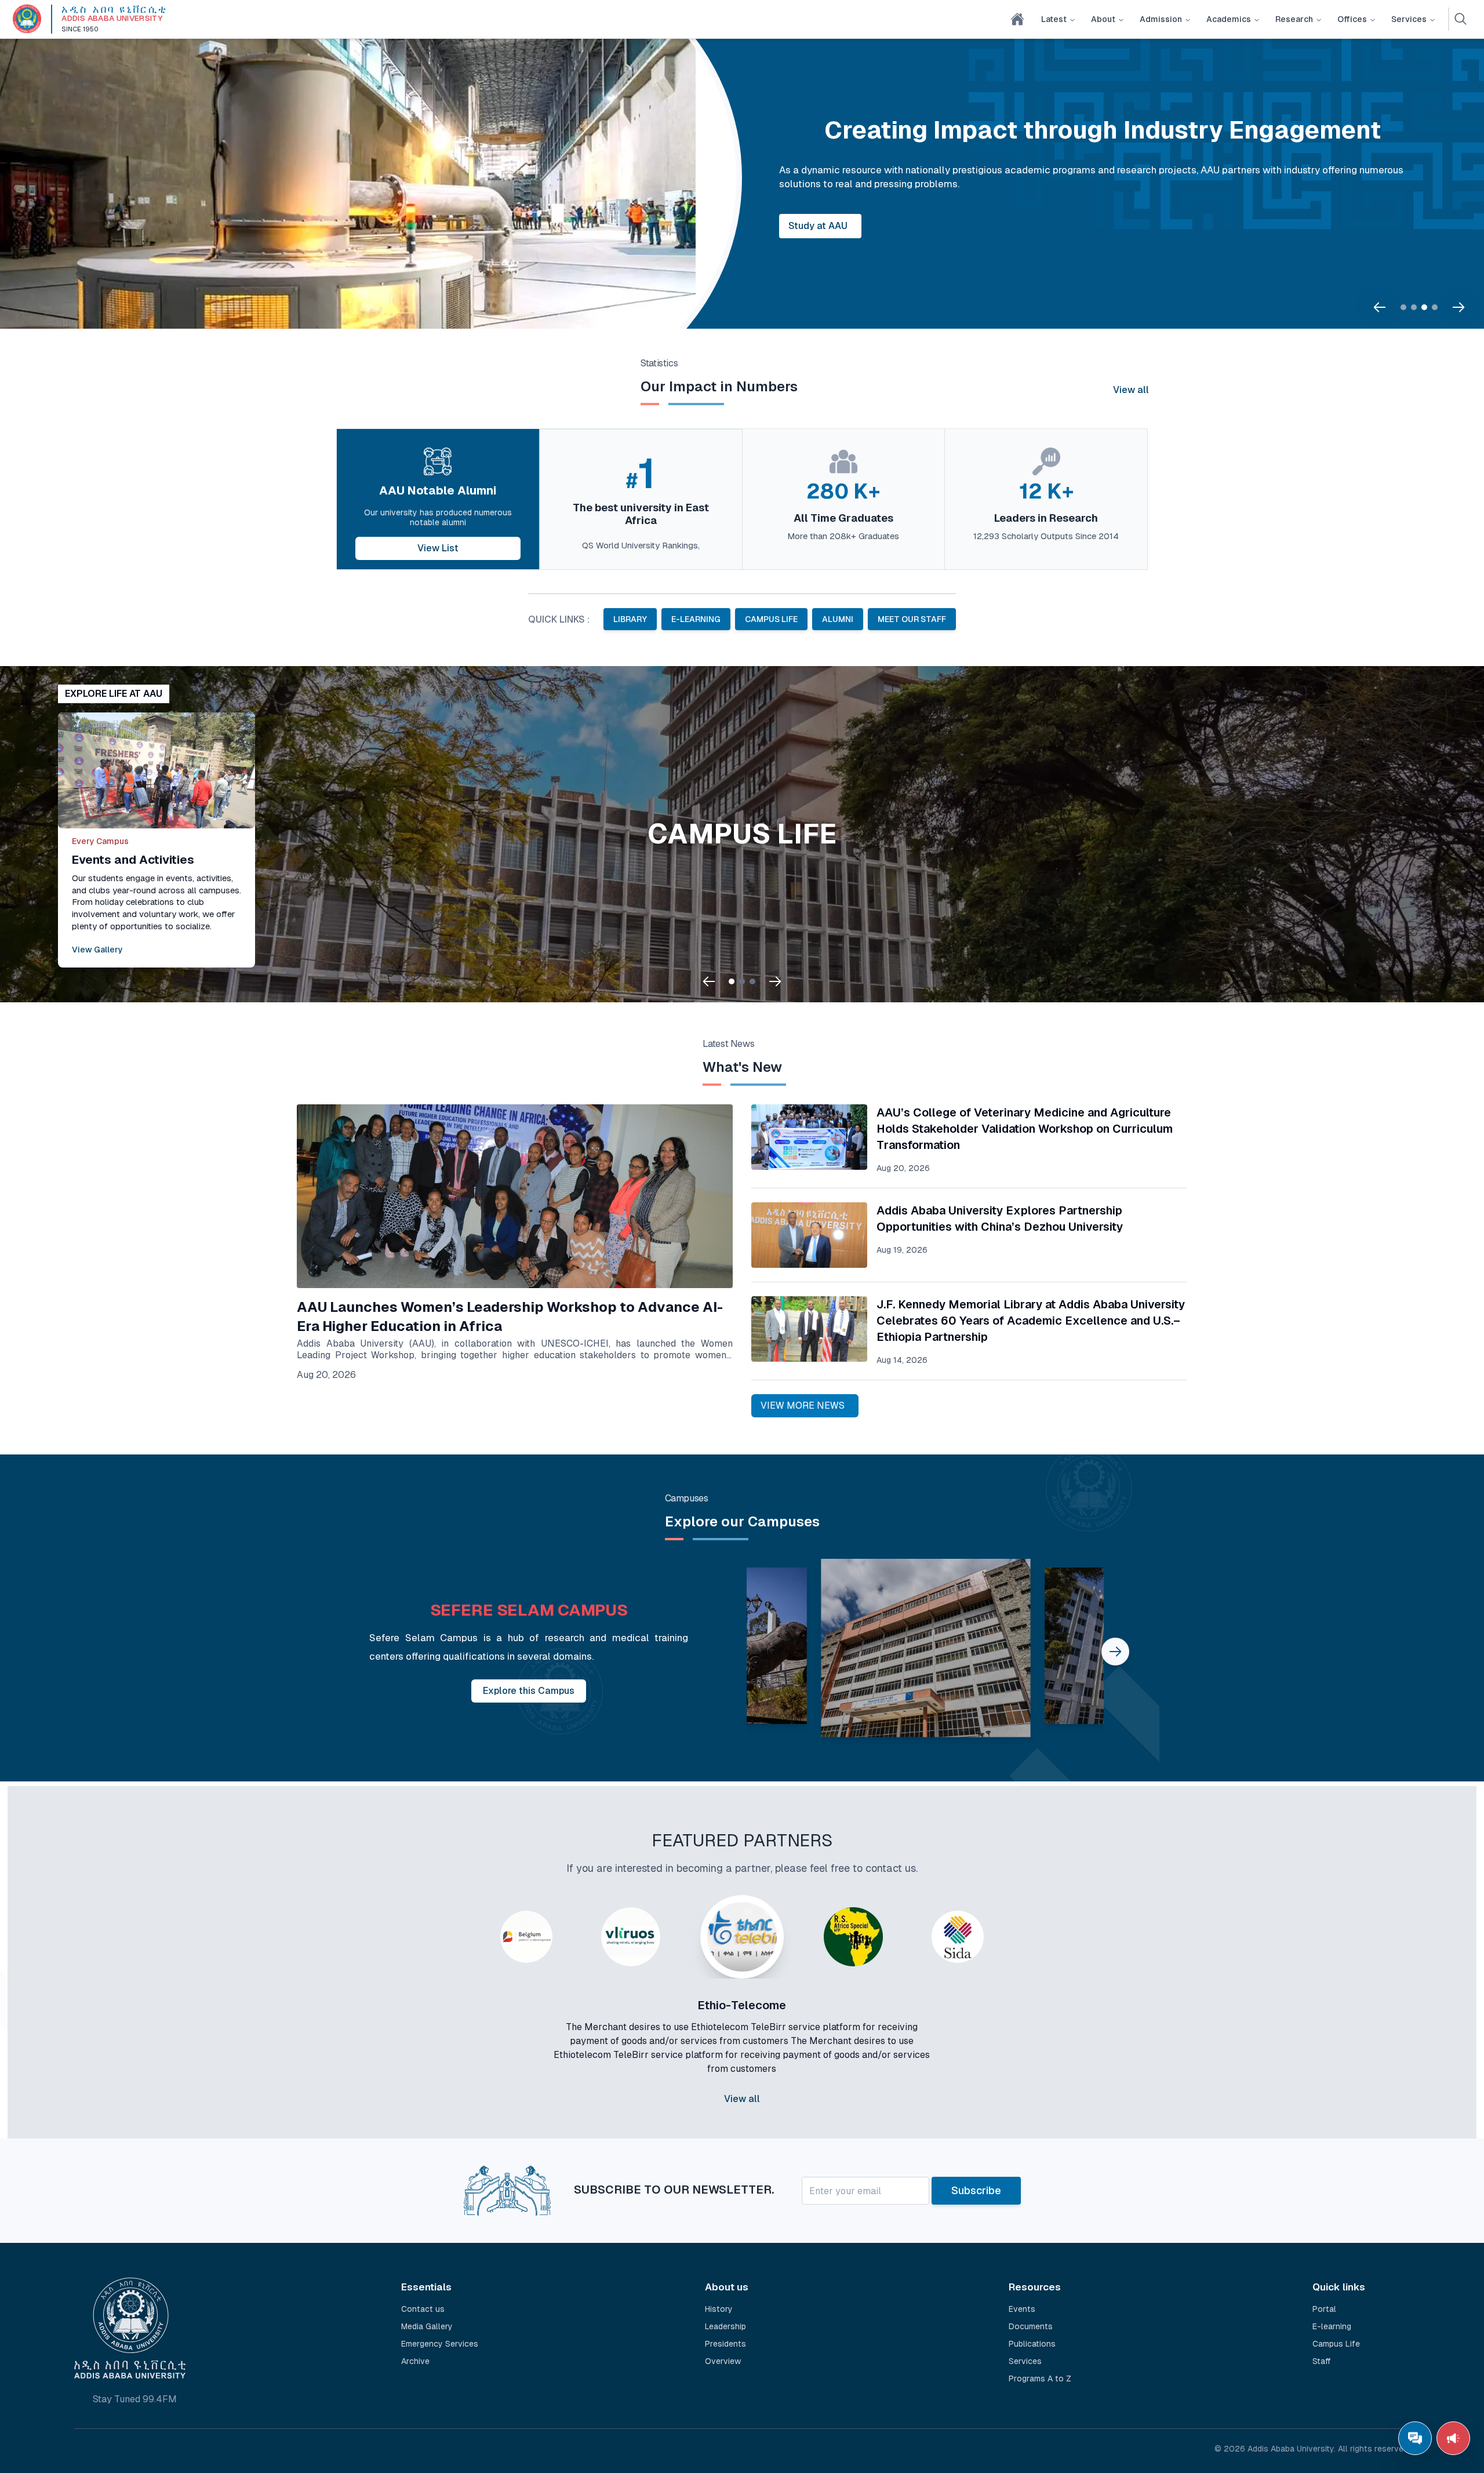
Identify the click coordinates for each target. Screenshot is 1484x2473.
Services (1409, 19)
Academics (1229, 19)
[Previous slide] (1380, 307)
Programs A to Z (1040, 2374)
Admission (1161, 19)
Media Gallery (427, 2322)
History (719, 2304)
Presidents (725, 2339)
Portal (1324, 2304)
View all (1131, 390)
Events (1022, 2304)
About (1103, 19)
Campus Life (1336, 2339)
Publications (1032, 2339)
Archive (415, 2356)
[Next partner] (1025, 2025)
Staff (1322, 2356)
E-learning (1332, 2322)
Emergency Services (440, 2339)
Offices (1352, 19)
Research (1294, 19)
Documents (1031, 2322)
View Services (780, 219)
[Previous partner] (459, 2025)
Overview (723, 2356)
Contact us (423, 2304)
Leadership (725, 2322)
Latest (1054, 19)
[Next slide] (1458, 307)
